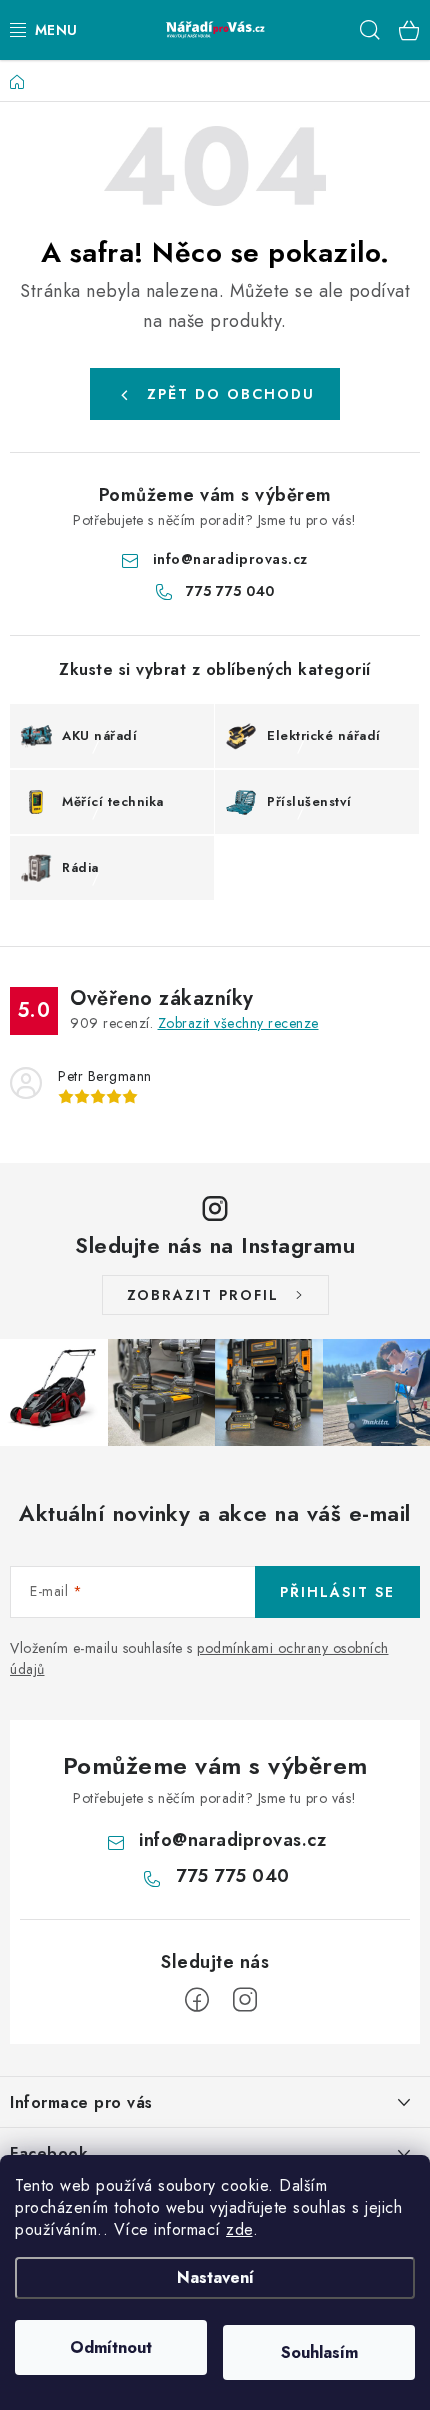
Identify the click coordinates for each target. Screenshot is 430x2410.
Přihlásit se (337, 1592)
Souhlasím (319, 2352)
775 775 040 (230, 591)
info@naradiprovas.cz (230, 559)
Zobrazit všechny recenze (238, 1023)
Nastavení (215, 2277)
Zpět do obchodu (231, 394)
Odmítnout (111, 2347)
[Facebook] (197, 2000)
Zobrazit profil (203, 1295)
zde (239, 2229)
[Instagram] (245, 2000)
